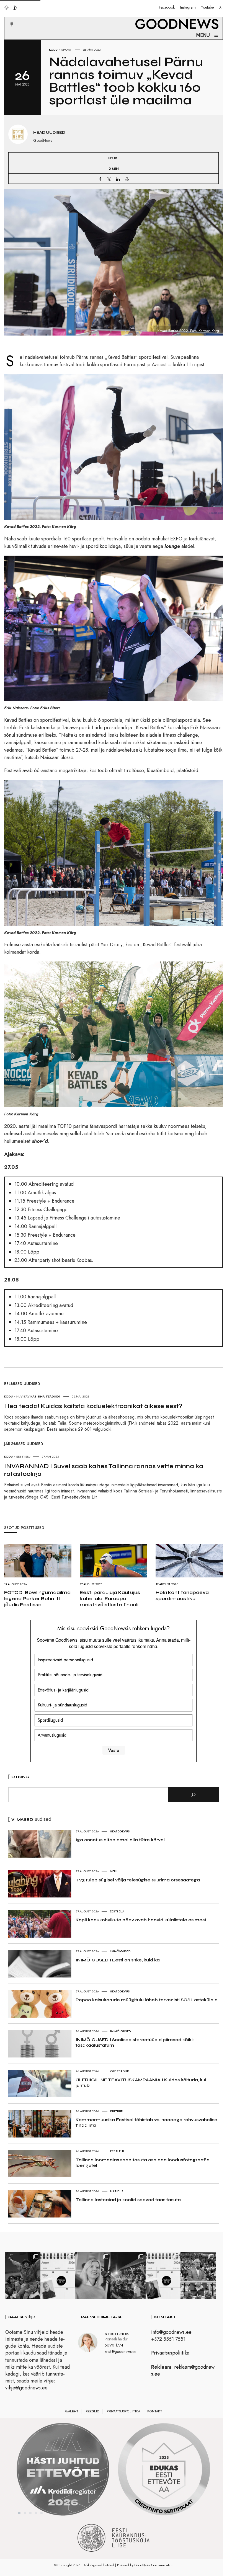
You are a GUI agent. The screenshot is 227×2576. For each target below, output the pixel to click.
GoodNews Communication (154, 2565)
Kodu (53, 50)
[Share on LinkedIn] (118, 179)
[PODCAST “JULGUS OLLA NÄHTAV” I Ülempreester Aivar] (58, 2275)
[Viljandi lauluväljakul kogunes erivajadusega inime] (198, 2275)
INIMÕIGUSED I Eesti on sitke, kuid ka (118, 1960)
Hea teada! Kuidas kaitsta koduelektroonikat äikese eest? (93, 1406)
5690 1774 (114, 2345)
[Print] (127, 179)
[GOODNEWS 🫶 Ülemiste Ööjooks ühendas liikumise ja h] (128, 2275)
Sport (67, 50)
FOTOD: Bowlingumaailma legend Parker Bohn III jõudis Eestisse (37, 1598)
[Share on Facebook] (100, 179)
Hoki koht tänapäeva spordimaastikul (182, 1595)
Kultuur (117, 2111)
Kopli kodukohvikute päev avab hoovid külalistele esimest (141, 1920)
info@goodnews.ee (171, 2332)
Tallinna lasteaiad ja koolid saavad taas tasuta (128, 2200)
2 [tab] (25, 2513)
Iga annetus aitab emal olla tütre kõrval (120, 1840)
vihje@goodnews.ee (26, 2388)
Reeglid (92, 2411)
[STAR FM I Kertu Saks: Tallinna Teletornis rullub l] (93, 2275)
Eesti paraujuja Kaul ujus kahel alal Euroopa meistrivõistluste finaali (110, 1598)
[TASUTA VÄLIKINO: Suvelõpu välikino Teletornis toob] (23, 2275)
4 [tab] (36, 2513)
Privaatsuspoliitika (170, 2353)
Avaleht (72, 2411)
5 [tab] (42, 2513)
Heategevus (120, 1831)
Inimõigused (120, 1951)
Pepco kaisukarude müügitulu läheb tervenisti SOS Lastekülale (147, 2000)
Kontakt (155, 2411)
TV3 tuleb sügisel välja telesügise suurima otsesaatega (138, 1880)
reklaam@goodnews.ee (183, 2370)
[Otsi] (194, 1795)
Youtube (207, 7)
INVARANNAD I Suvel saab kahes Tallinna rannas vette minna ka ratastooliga (104, 1470)
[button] (8, 17)
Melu (114, 1871)
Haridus (117, 2191)
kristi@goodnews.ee (120, 2351)
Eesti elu (117, 1911)
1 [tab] (19, 2513)
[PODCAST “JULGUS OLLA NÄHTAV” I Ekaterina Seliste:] (163, 2275)
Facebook (167, 7)
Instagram (188, 7)
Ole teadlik (120, 2071)
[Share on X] (109, 179)
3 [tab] (30, 2513)
